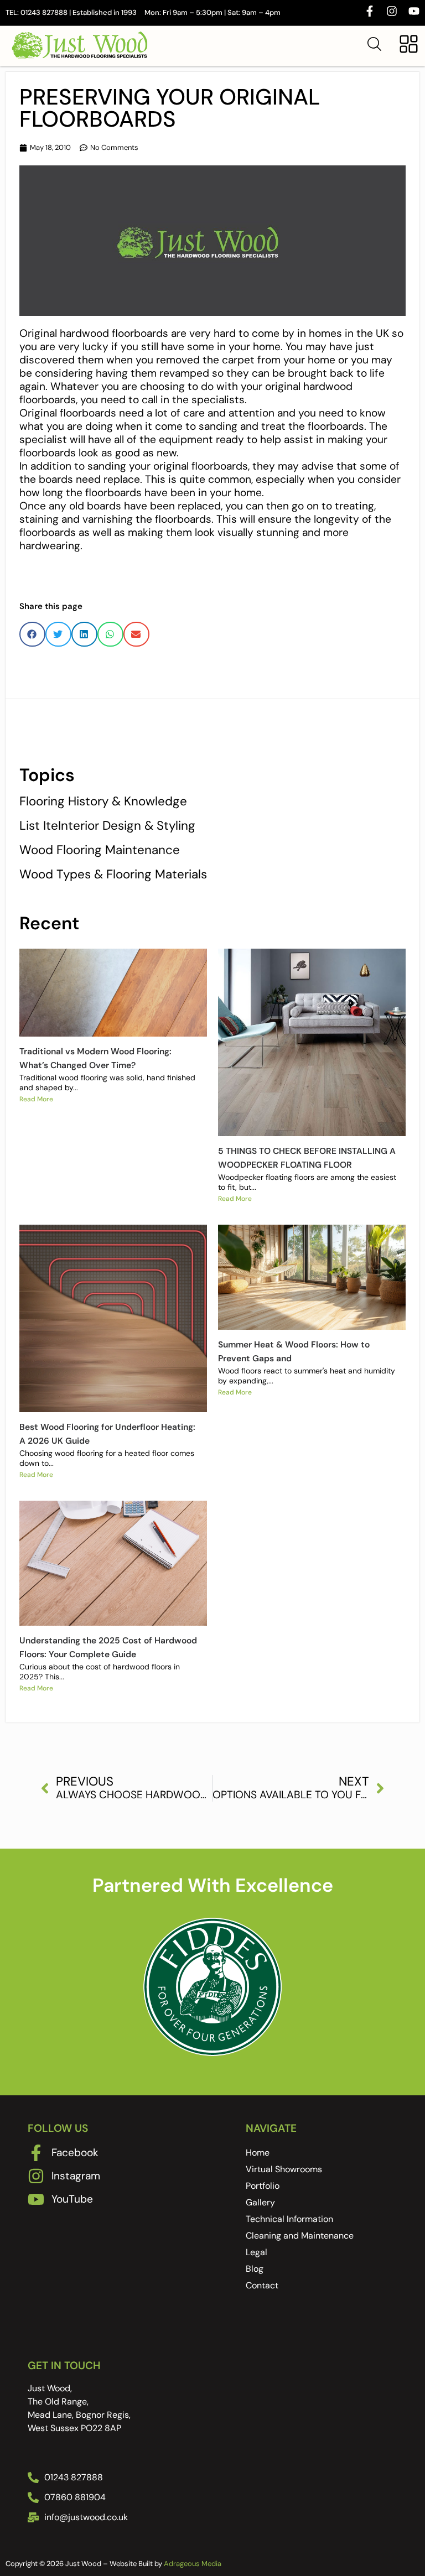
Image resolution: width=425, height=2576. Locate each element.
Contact (262, 2285)
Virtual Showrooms (284, 2169)
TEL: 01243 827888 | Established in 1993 (71, 12)
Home (258, 2153)
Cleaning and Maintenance (300, 2236)
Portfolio (263, 2186)
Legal (256, 2252)
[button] (32, 634)
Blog (255, 2269)
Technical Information (289, 2219)
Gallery (260, 2202)
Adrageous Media (193, 2564)
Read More (36, 1099)
